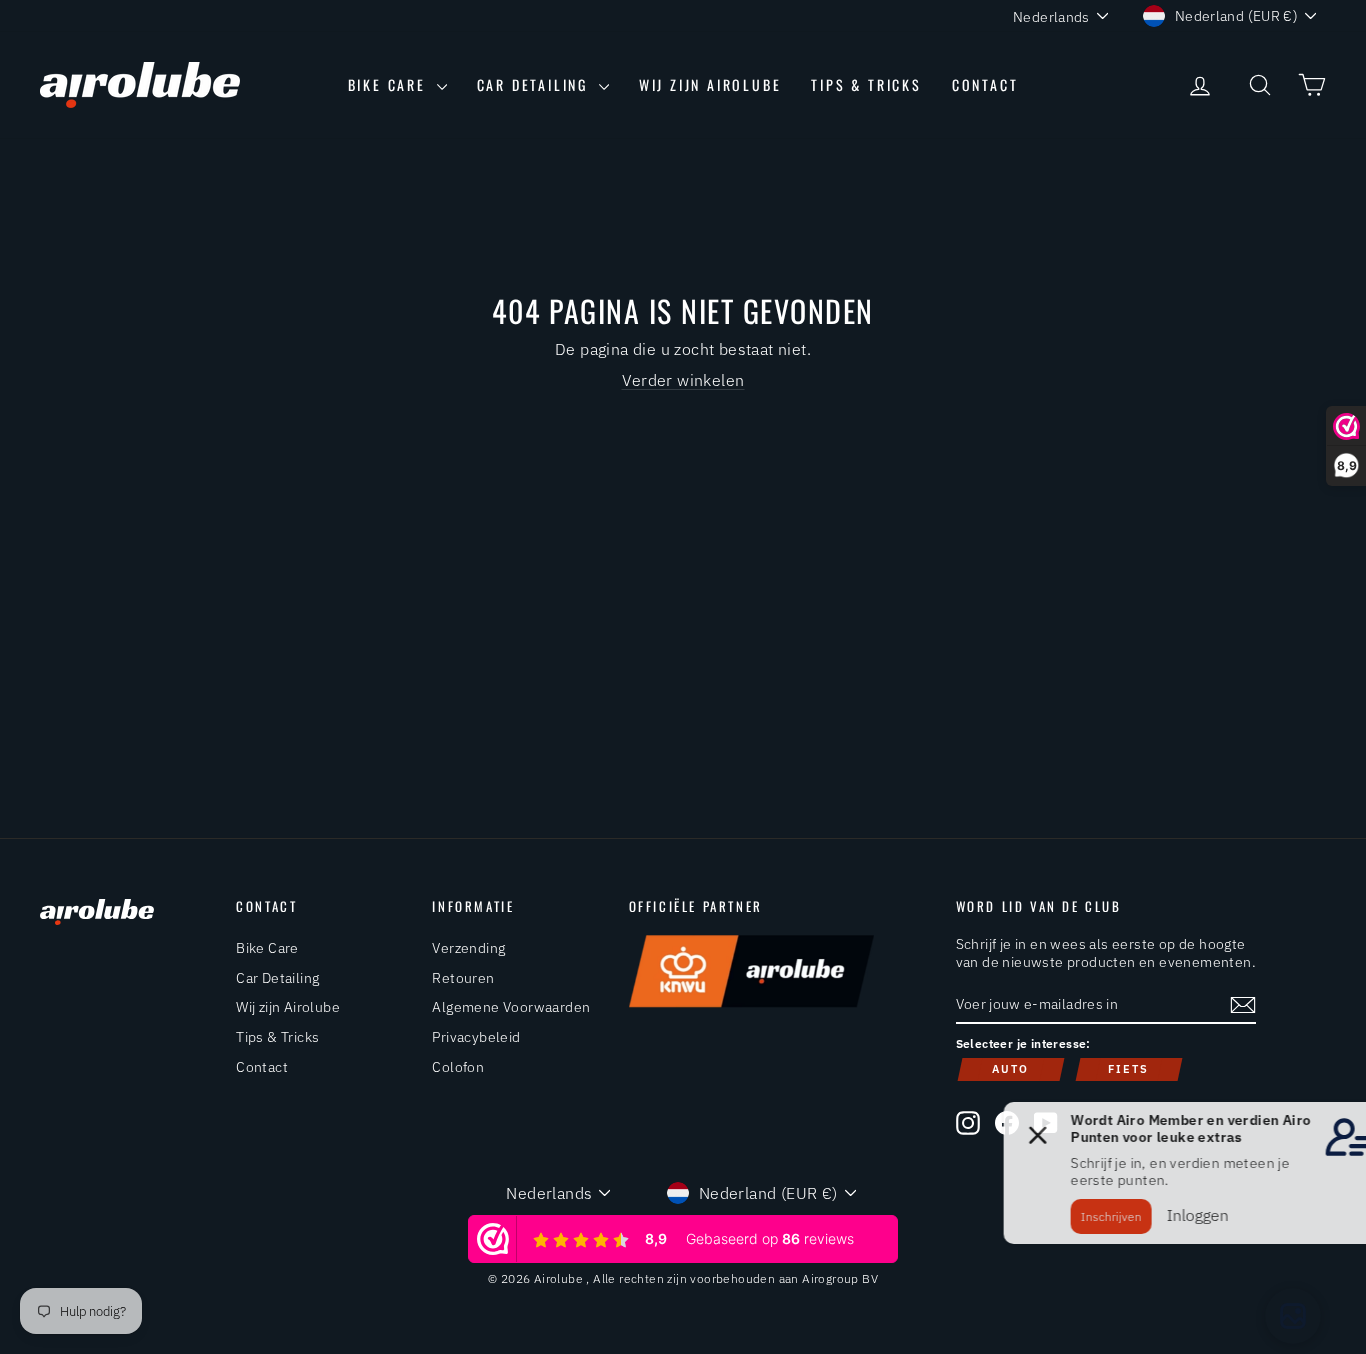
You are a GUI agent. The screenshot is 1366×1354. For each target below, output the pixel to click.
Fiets (1129, 1069)
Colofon (458, 1067)
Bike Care (390, 84)
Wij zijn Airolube (710, 84)
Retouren (463, 978)
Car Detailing (535, 84)
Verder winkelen (683, 380)
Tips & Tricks (866, 84)
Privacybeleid (476, 1037)
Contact (985, 84)
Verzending (468, 948)
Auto (1011, 1069)
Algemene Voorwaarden (511, 1007)
